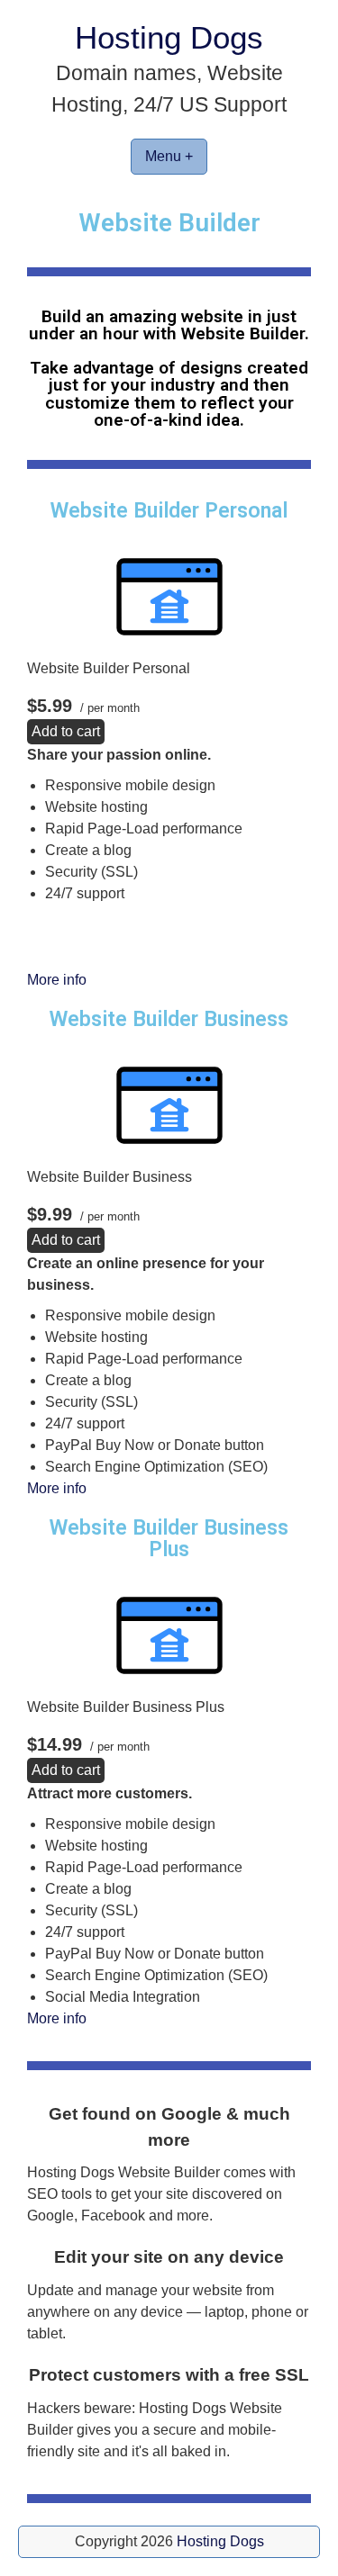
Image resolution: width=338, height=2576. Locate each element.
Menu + (169, 156)
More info (57, 980)
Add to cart (66, 731)
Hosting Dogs (169, 37)
